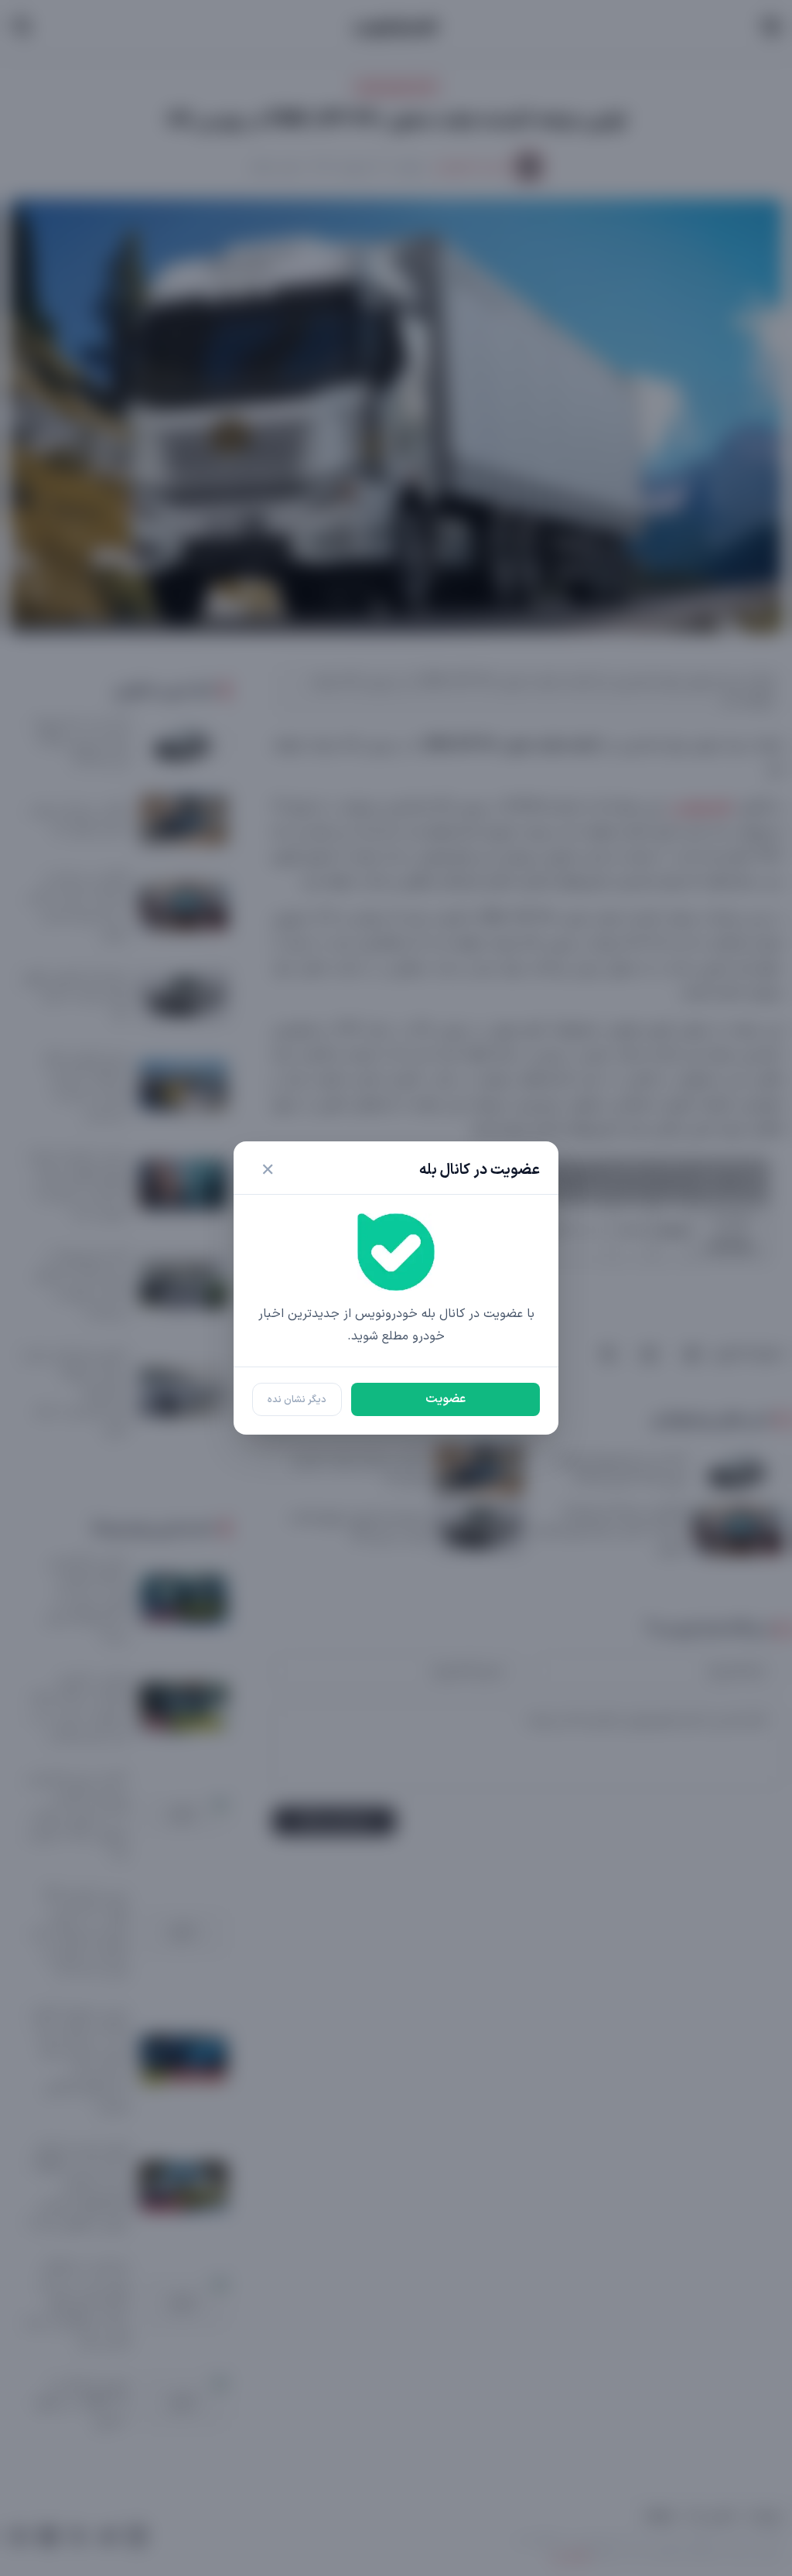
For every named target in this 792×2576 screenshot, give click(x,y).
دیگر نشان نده (297, 1399)
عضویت (445, 1399)
